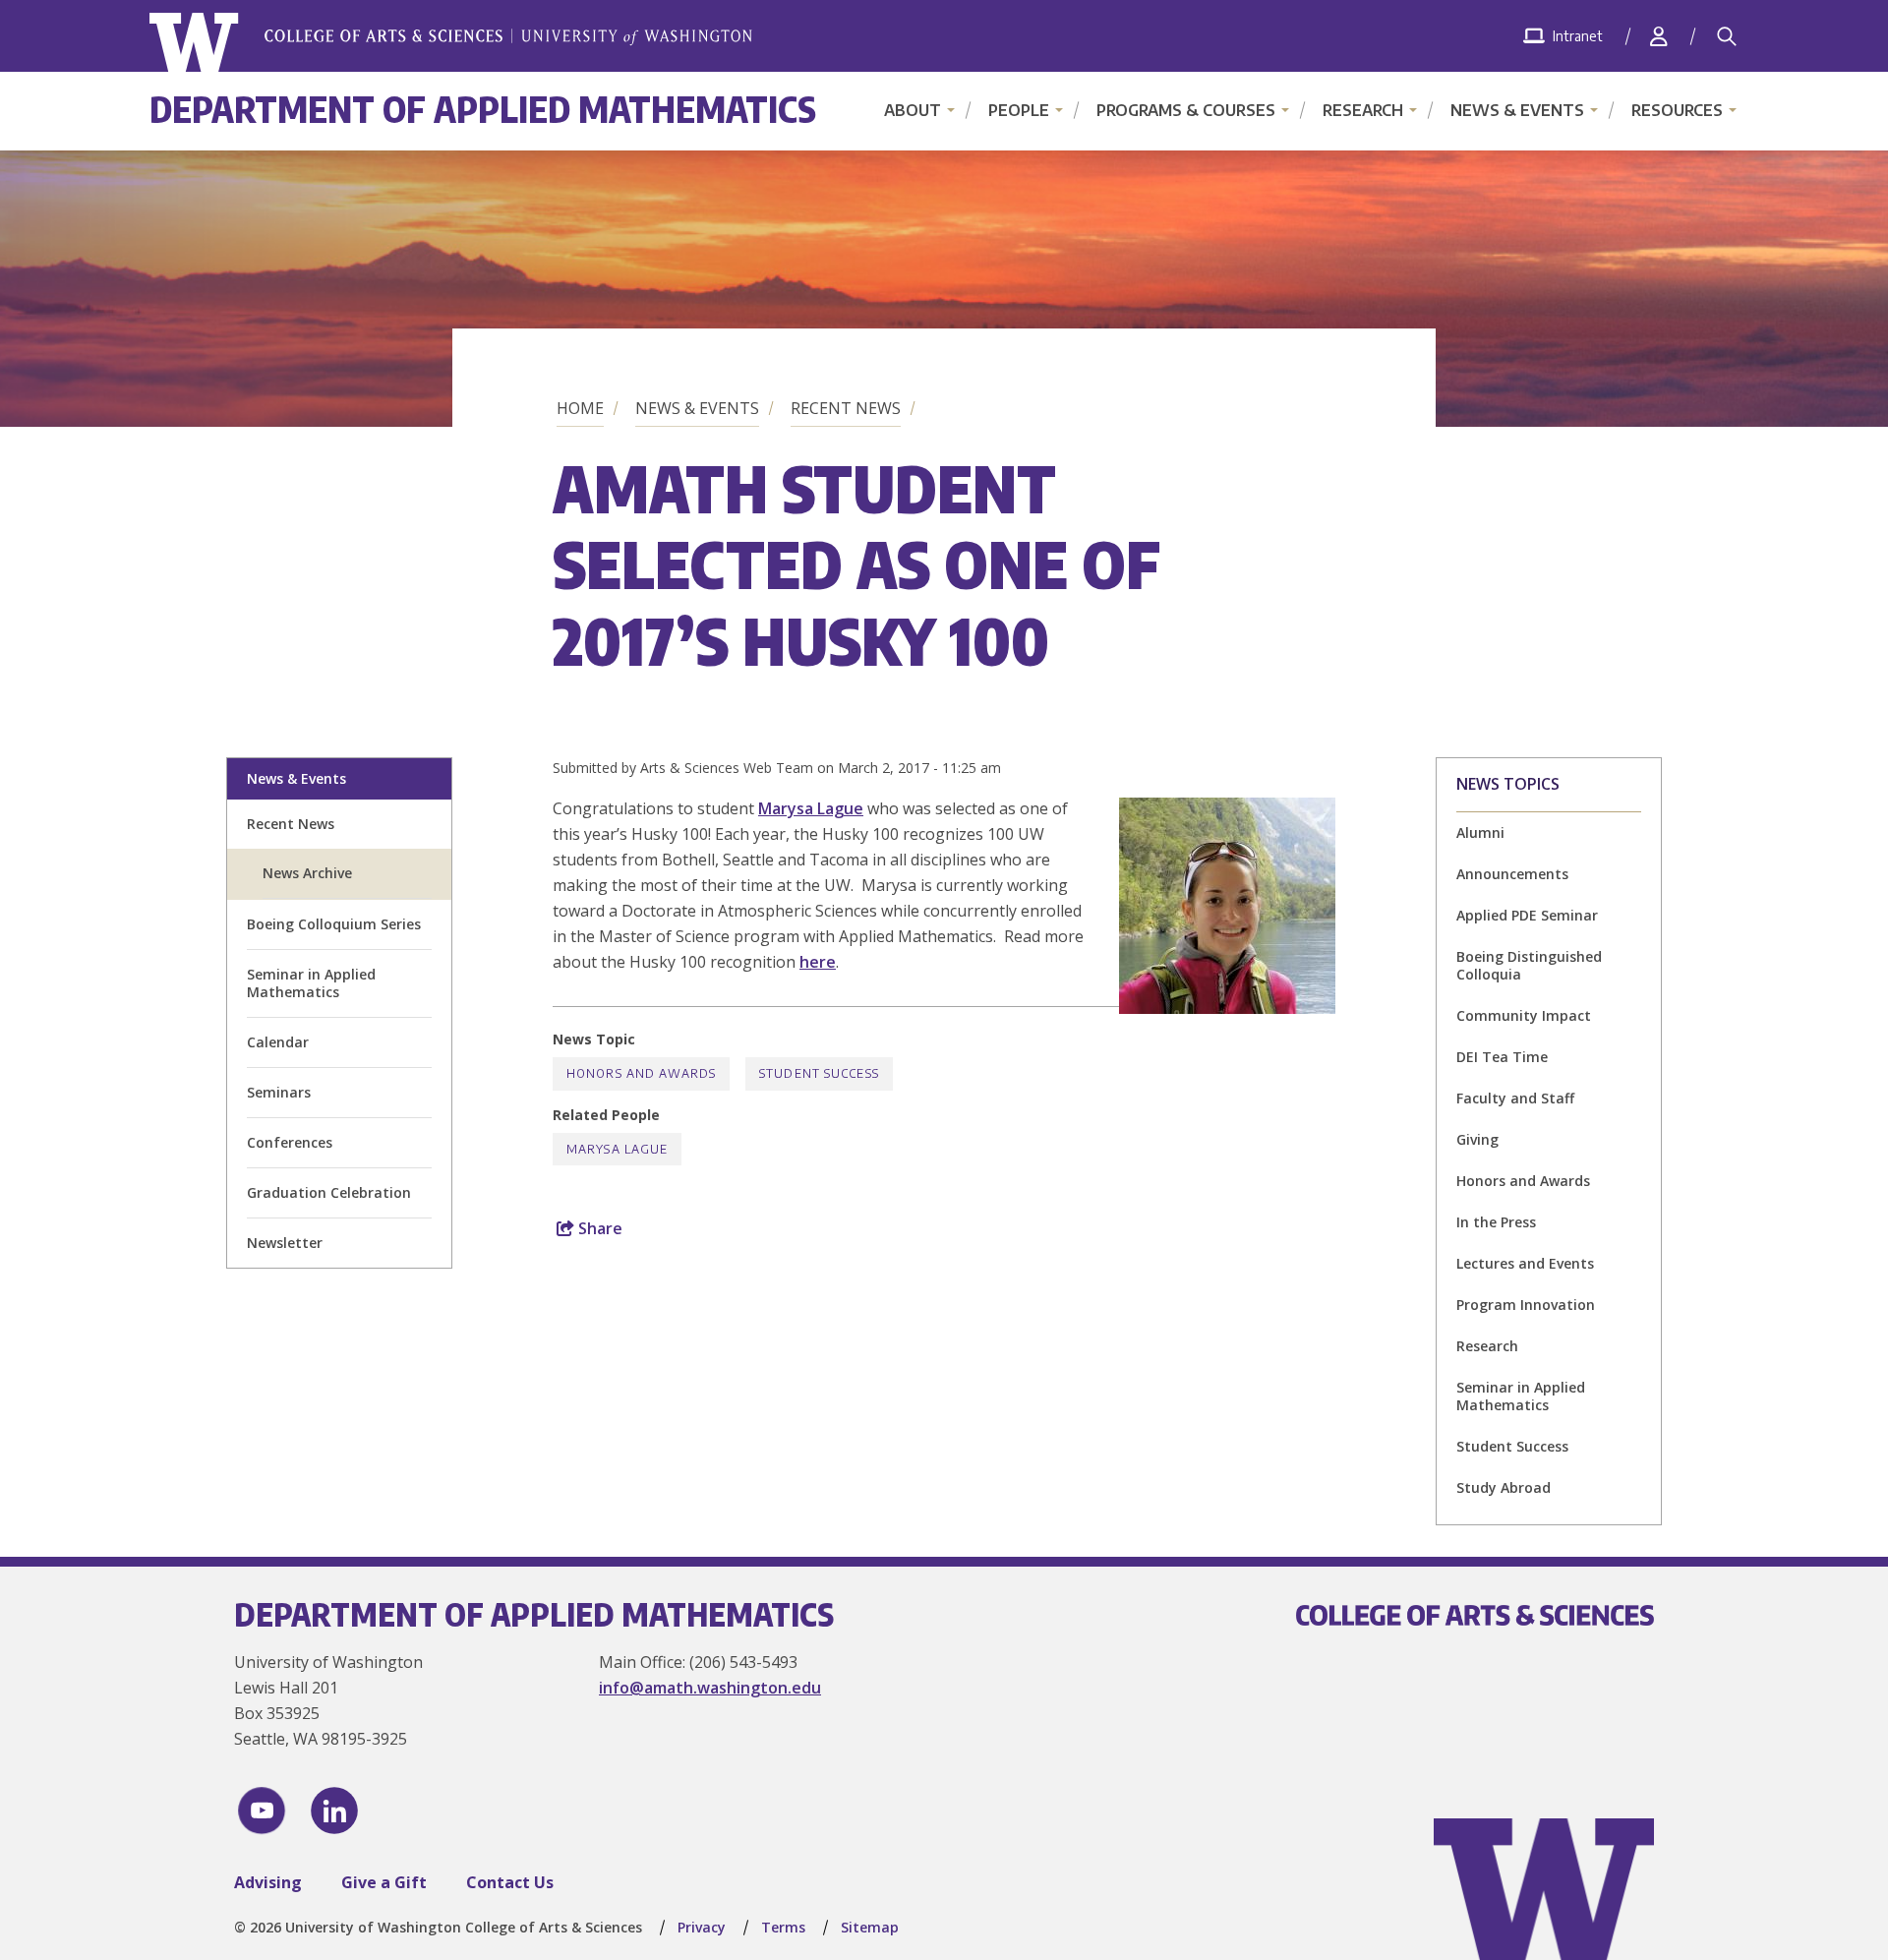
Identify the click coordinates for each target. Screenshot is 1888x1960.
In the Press (1496, 1222)
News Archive (307, 873)
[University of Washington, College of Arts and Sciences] (451, 43)
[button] (1227, 1008)
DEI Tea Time (1502, 1057)
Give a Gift (384, 1882)
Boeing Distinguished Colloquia (1529, 965)
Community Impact (1524, 1015)
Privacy (702, 1927)
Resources (1677, 110)
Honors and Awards (1523, 1181)
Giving (1477, 1139)
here (818, 962)
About (913, 110)
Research (1363, 110)
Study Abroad (1504, 1487)
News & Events (1517, 110)
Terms (783, 1927)
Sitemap (870, 1927)
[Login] (1659, 36)
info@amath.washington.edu (710, 1688)
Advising (268, 1882)
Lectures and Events (1525, 1263)
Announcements (1512, 874)
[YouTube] (262, 1811)
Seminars (279, 1092)
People (1019, 110)
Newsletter (285, 1243)
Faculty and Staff (1515, 1098)
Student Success (1512, 1446)
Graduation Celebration (329, 1192)
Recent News (846, 408)
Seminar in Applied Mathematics (311, 983)
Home (580, 408)
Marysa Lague (811, 808)
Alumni (1480, 832)
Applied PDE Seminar (1527, 915)
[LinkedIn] (334, 1811)
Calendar (278, 1042)
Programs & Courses (1186, 110)
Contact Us (510, 1882)
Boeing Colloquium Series (334, 924)
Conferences (290, 1142)
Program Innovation (1526, 1305)
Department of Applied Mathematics (483, 109)
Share (598, 1228)
